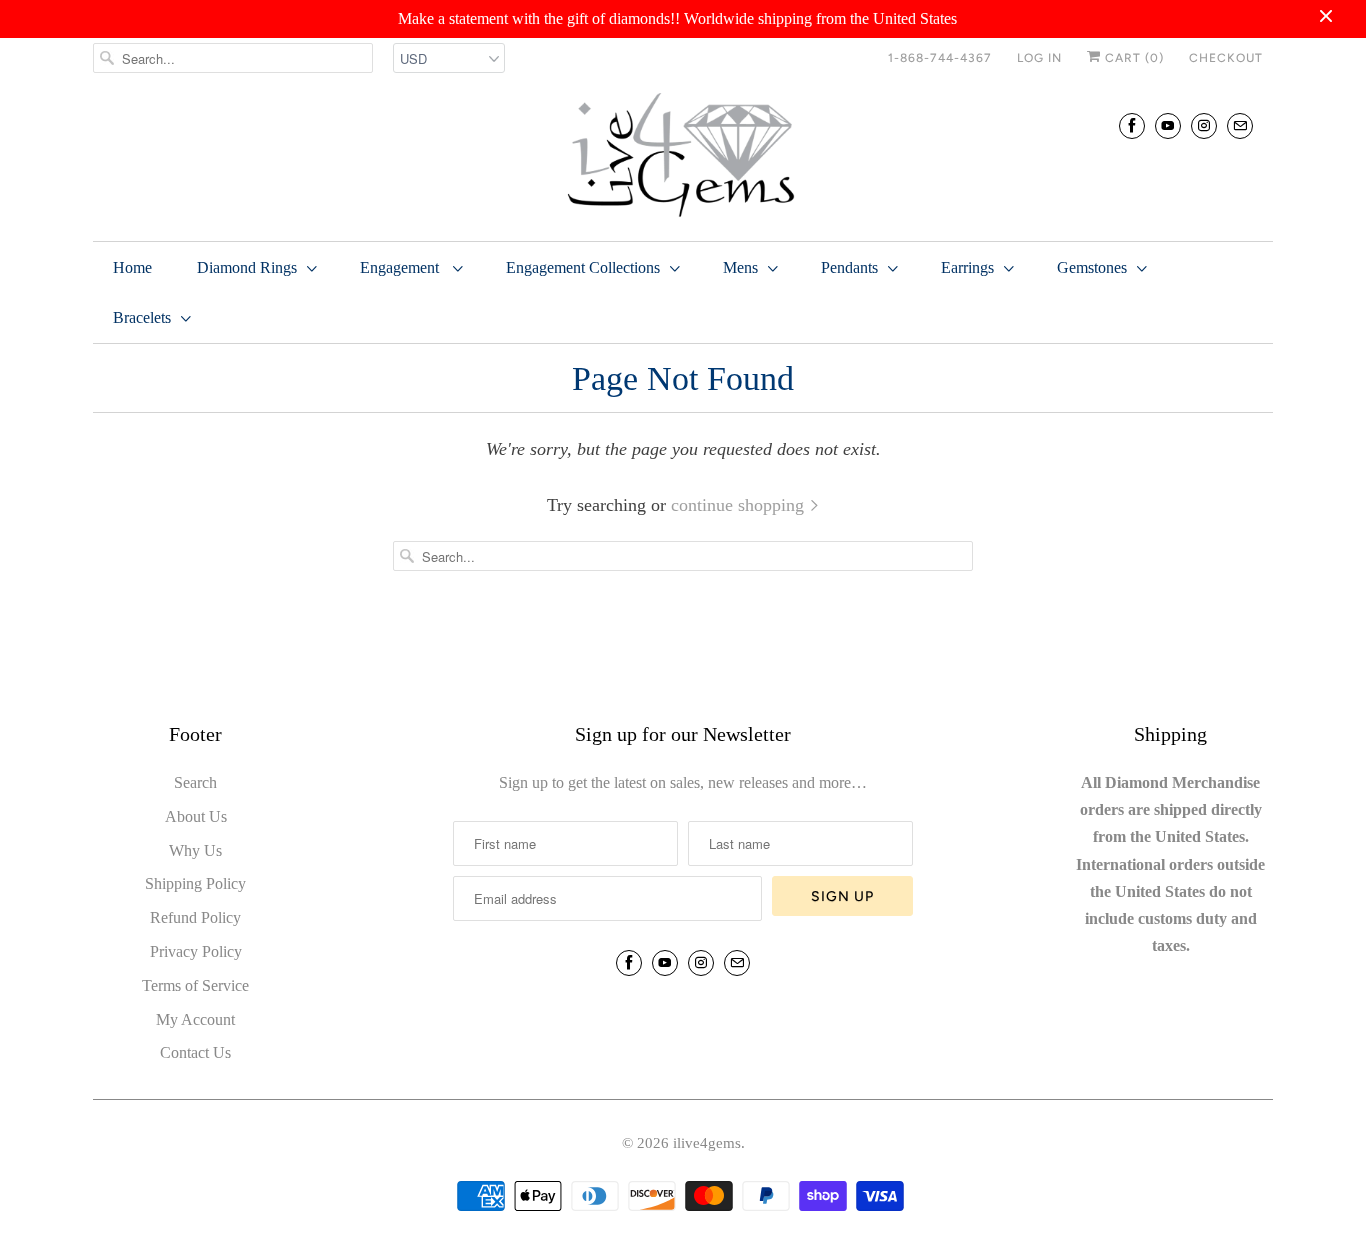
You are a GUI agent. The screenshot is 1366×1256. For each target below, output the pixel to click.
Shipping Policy (195, 883)
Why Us (195, 850)
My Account (195, 1019)
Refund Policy (195, 917)
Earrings (967, 267)
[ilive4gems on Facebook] (1132, 125)
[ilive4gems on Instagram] (1204, 125)
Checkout (1226, 58)
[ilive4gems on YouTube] (1168, 125)
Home (132, 267)
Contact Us (195, 1052)
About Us (196, 816)
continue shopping (740, 505)
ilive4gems (707, 1143)
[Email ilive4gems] (1240, 125)
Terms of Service (195, 985)
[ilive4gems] (683, 157)
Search (195, 782)
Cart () (1132, 58)
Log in (1039, 58)
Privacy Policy (196, 951)
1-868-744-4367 (940, 58)
